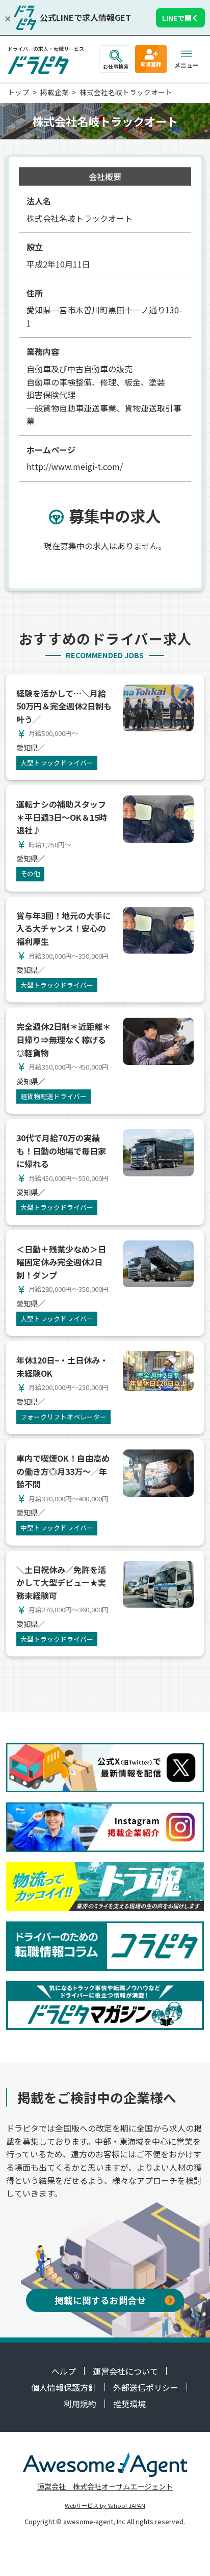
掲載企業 (55, 92)
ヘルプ (64, 2371)
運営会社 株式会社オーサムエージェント (105, 2486)
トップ (18, 92)
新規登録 (151, 64)
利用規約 (80, 2404)
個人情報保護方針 (64, 2387)
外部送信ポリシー (146, 2387)
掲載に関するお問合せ (100, 2300)
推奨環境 (129, 2404)
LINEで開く (180, 18)
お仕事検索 (116, 66)
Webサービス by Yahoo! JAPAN (105, 2505)
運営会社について (125, 2371)
